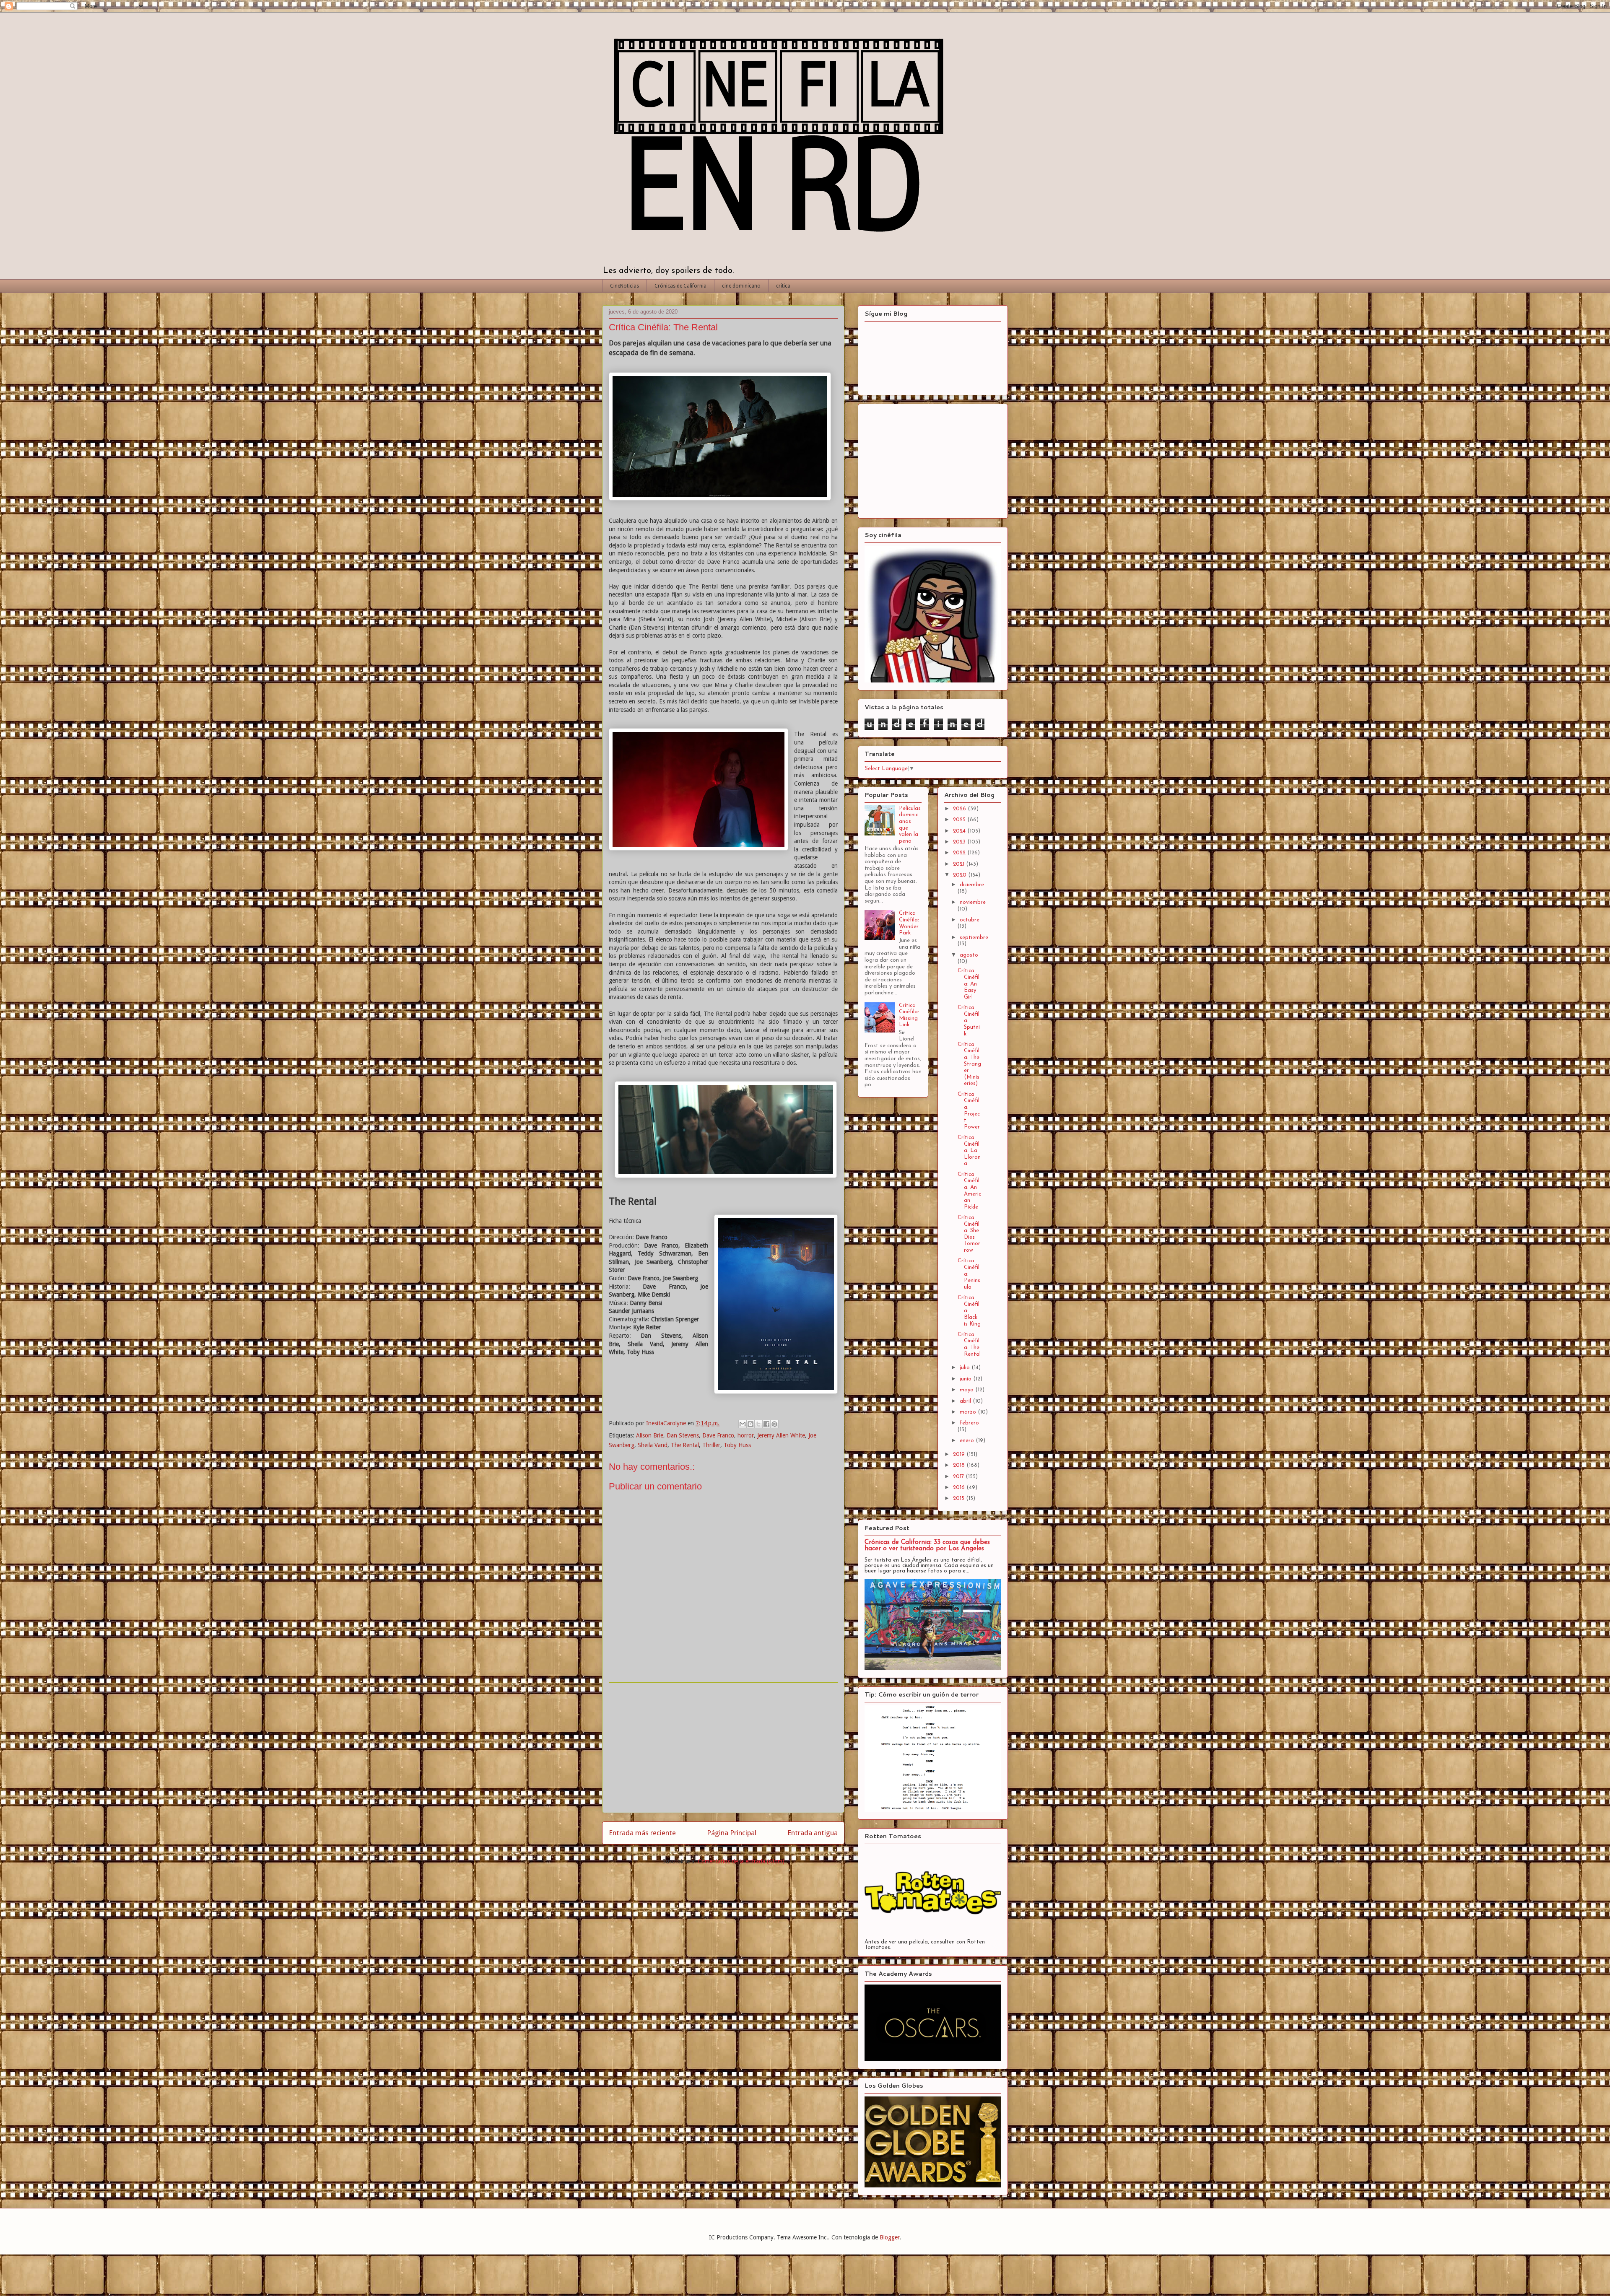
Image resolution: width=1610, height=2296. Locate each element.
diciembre (972, 885)
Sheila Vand (653, 1445)
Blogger (890, 2237)
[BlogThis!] (750, 1424)
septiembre (974, 938)
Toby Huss (737, 1445)
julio (966, 1368)
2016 (960, 1488)
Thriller (711, 1445)
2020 (961, 875)
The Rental (685, 1445)
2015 (960, 1498)
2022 (960, 853)
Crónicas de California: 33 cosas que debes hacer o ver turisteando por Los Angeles (927, 1546)
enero (968, 1441)
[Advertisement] (723, 1748)
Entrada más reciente (642, 1833)
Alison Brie (650, 1435)
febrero (969, 1423)
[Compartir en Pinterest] (774, 1424)
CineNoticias (625, 286)
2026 (960, 809)
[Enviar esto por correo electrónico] (743, 1424)
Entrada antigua (813, 1833)
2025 (960, 820)
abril (966, 1401)
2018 (960, 1465)
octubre (970, 920)
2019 (960, 1454)
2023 (960, 842)
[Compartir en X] (758, 1424)
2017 (959, 1477)
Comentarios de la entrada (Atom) (741, 1861)
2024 (960, 831)
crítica (783, 286)
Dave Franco (718, 1435)
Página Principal (732, 1833)
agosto (969, 955)
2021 (960, 864)
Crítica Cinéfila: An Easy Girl (969, 984)
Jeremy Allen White (781, 1435)
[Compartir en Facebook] (766, 1424)
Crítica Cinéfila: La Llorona (969, 1151)
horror (746, 1435)
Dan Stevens (683, 1435)
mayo (967, 1390)
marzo (969, 1412)
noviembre (973, 902)
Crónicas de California (680, 286)
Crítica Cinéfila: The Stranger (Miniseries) (969, 1064)
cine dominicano (741, 286)
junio (966, 1379)
